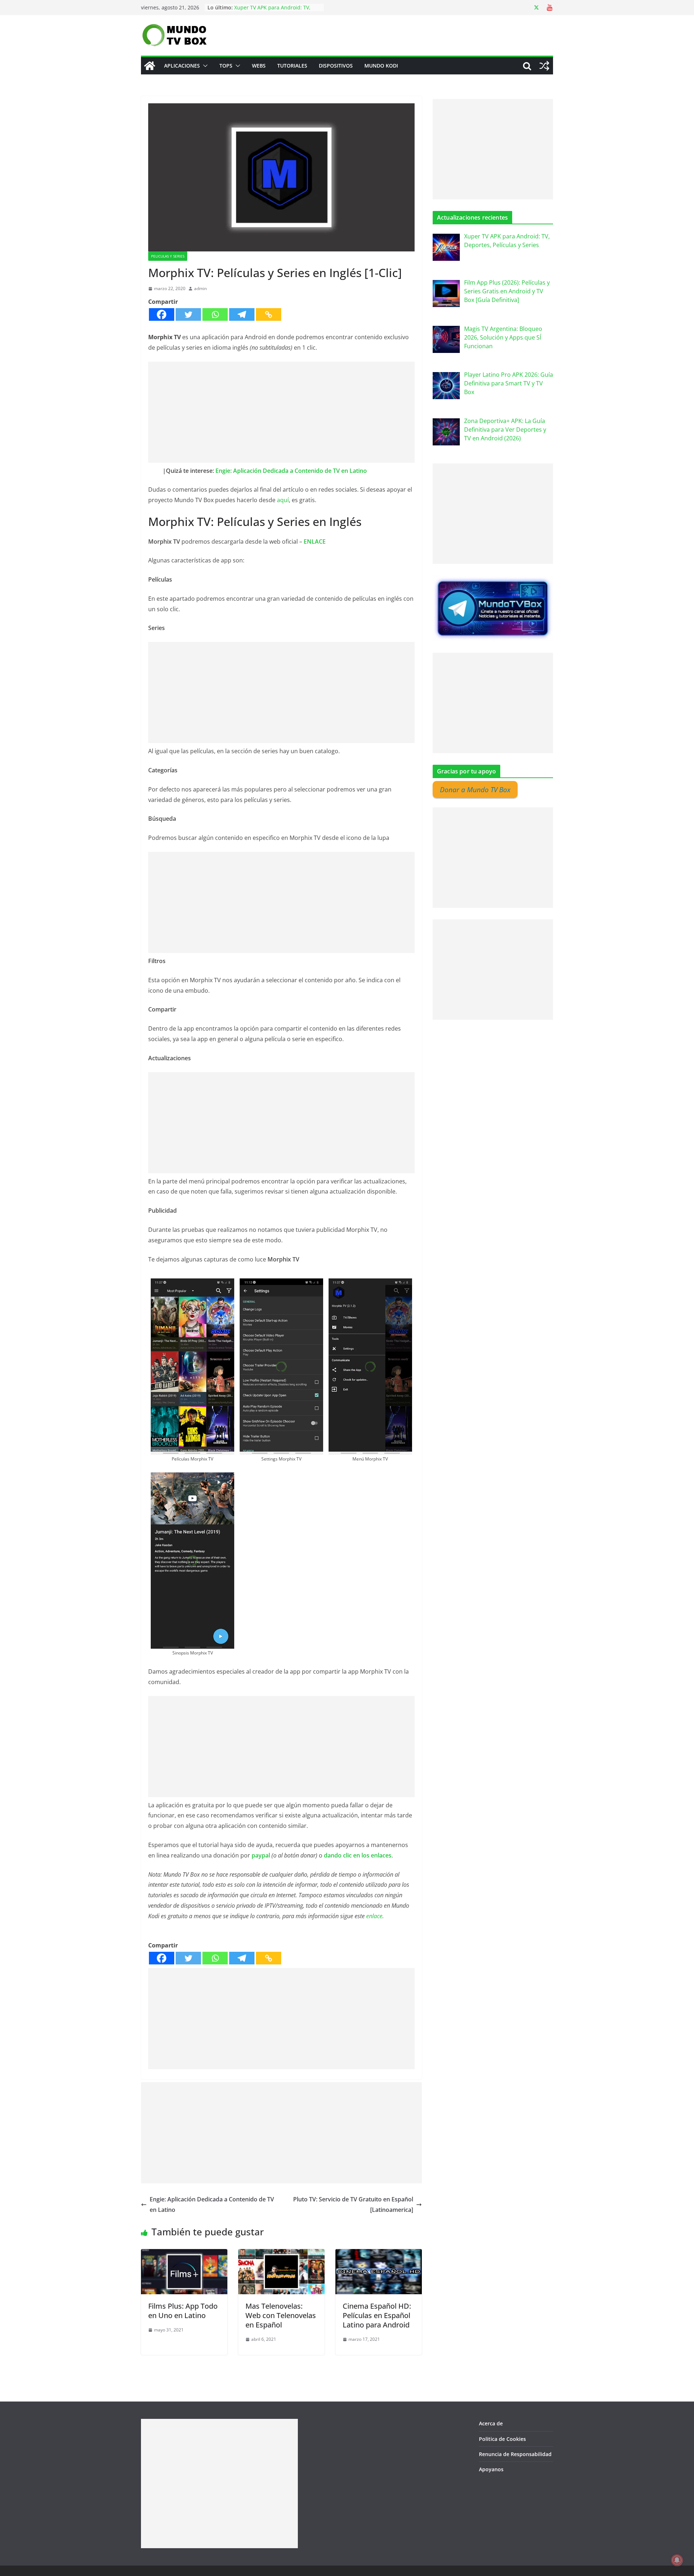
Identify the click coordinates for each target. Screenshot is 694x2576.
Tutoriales (292, 66)
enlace (374, 1916)
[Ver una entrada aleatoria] (544, 66)
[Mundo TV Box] (150, 66)
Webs (259, 66)
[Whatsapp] (215, 314)
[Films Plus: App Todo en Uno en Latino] (184, 2254)
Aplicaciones (182, 66)
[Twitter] (188, 314)
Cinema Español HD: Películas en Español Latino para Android (377, 2315)
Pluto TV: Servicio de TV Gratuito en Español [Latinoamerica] (353, 2204)
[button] (204, 66)
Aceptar (457, 2565)
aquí (283, 500)
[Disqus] (281, 2445)
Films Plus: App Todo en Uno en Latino (183, 2311)
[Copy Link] (269, 314)
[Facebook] (162, 314)
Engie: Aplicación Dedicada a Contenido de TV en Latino (291, 471)
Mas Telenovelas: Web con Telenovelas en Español (281, 2315)
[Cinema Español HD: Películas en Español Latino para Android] (379, 2254)
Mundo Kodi (381, 66)
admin (200, 288)
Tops (226, 66)
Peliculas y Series (168, 256)
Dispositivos (336, 66)
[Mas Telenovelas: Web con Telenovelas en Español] (281, 2254)
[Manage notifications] (677, 2560)
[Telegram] (242, 314)
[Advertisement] (281, 412)
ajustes (404, 2568)
